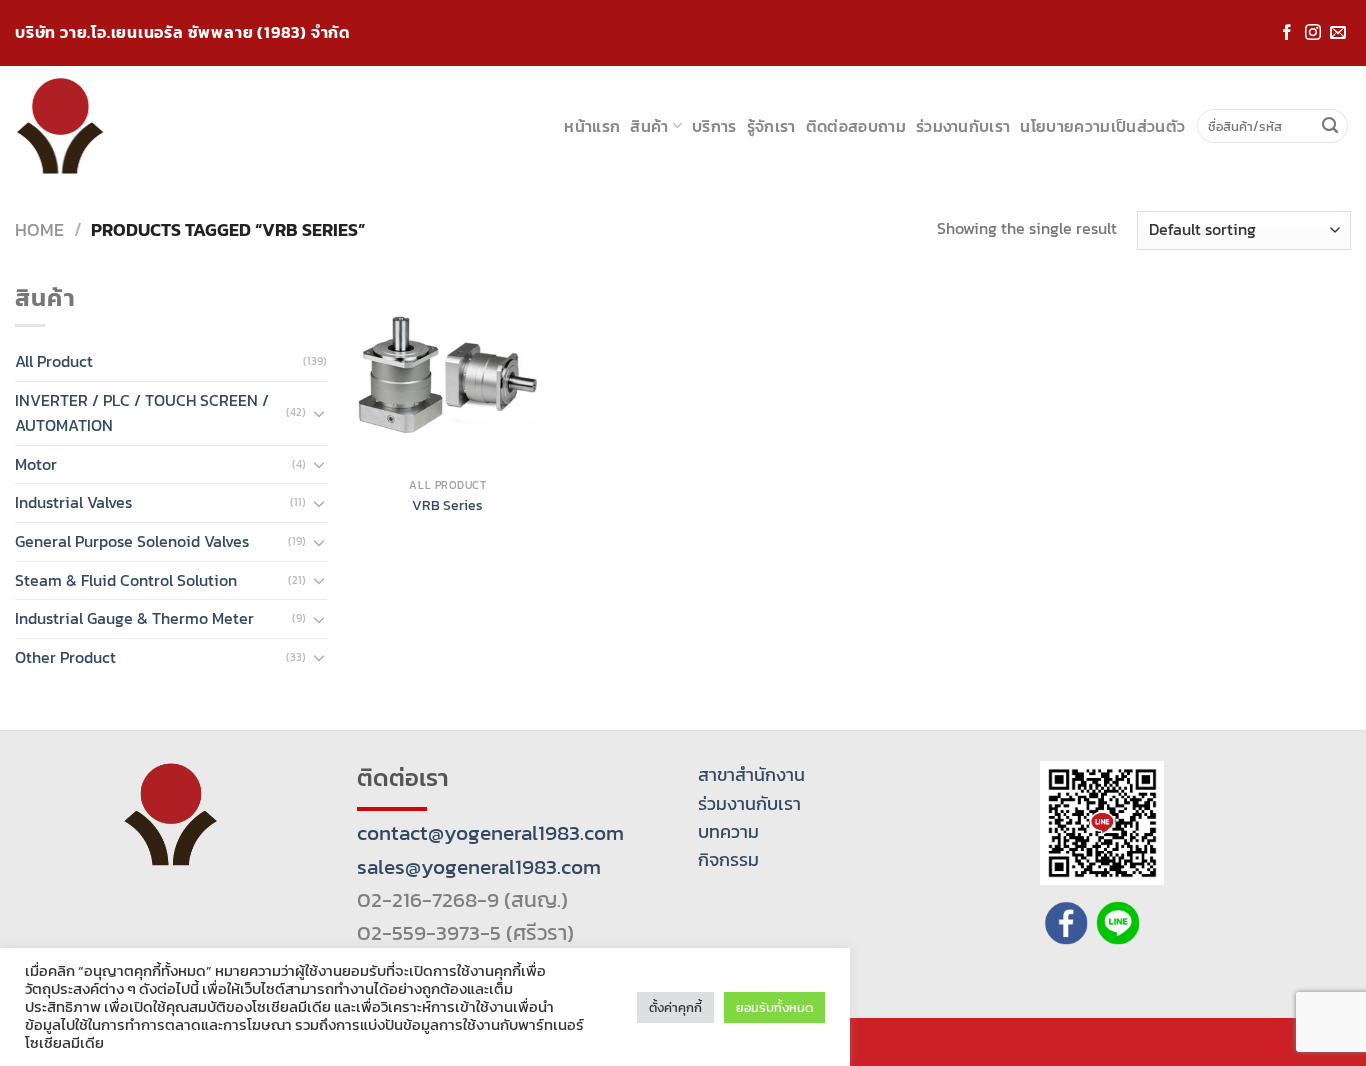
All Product (54, 361)
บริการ (714, 126)
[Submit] (1330, 126)
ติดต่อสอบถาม (856, 126)
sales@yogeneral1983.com (479, 866)
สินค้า (649, 126)
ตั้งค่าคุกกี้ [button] (675, 1007)
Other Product (65, 657)
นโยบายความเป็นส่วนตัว (1102, 126)
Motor (36, 464)
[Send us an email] (1338, 33)
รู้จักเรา (771, 126)
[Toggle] (319, 413)
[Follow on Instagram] (1313, 33)
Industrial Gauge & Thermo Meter (134, 618)
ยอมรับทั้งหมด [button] (774, 1007)
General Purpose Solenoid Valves (132, 541)
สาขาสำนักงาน (751, 775)
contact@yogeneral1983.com (490, 832)
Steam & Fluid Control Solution (126, 580)
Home (39, 229)
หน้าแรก (592, 126)
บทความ (728, 832)
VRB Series (447, 505)
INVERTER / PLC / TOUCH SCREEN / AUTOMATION (142, 413)
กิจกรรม (728, 860)
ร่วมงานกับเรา (963, 126)
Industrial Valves (73, 502)
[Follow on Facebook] (1287, 33)
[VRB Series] (447, 376)
